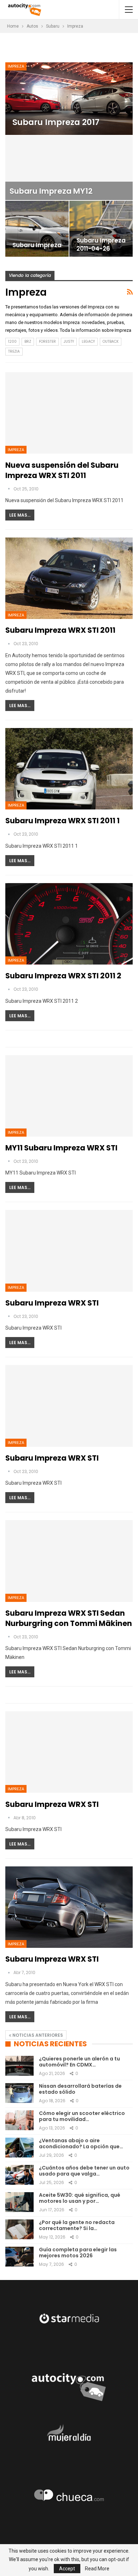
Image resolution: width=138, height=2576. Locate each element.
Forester (47, 342)
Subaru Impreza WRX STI (52, 1303)
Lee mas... (20, 515)
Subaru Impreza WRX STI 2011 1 (62, 821)
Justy (69, 342)
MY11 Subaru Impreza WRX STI (61, 1148)
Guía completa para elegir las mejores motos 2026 (78, 2253)
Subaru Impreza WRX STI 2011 (60, 630)
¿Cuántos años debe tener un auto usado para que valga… (84, 2171)
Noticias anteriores (37, 2035)
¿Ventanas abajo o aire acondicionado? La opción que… (81, 2143)
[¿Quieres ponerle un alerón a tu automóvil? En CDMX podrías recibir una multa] (19, 2066)
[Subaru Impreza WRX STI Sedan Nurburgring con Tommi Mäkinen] (69, 1561)
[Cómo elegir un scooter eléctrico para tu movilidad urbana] (19, 2120)
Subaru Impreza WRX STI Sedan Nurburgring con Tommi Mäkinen (69, 1618)
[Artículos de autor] (9, 489)
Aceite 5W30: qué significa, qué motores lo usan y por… (80, 2198)
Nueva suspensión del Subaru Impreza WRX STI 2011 (62, 470)
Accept (67, 2569)
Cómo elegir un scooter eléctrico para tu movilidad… (82, 2116)
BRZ (28, 342)
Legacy (88, 342)
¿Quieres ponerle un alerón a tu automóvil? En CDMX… (79, 2062)
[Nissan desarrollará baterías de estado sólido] (19, 2093)
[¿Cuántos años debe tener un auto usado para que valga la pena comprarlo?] (19, 2175)
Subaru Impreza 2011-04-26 (101, 245)
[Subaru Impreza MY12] (69, 168)
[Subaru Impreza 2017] (69, 99)
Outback (111, 342)
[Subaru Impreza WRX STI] (69, 1251)
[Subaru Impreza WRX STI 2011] (69, 578)
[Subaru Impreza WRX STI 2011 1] (69, 769)
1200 (12, 342)
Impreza (16, 66)
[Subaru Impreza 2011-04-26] (101, 229)
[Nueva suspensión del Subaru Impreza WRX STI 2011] (69, 413)
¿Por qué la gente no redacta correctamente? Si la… (77, 2225)
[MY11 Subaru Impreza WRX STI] (69, 1096)
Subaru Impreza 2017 (56, 122)
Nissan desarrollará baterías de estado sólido (80, 2089)
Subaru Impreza (37, 245)
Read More (97, 2569)
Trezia (14, 351)
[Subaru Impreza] (37, 229)
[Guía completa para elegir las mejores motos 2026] (19, 2257)
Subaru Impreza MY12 (51, 191)
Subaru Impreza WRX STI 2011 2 (63, 976)
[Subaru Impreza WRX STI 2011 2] (69, 924)
